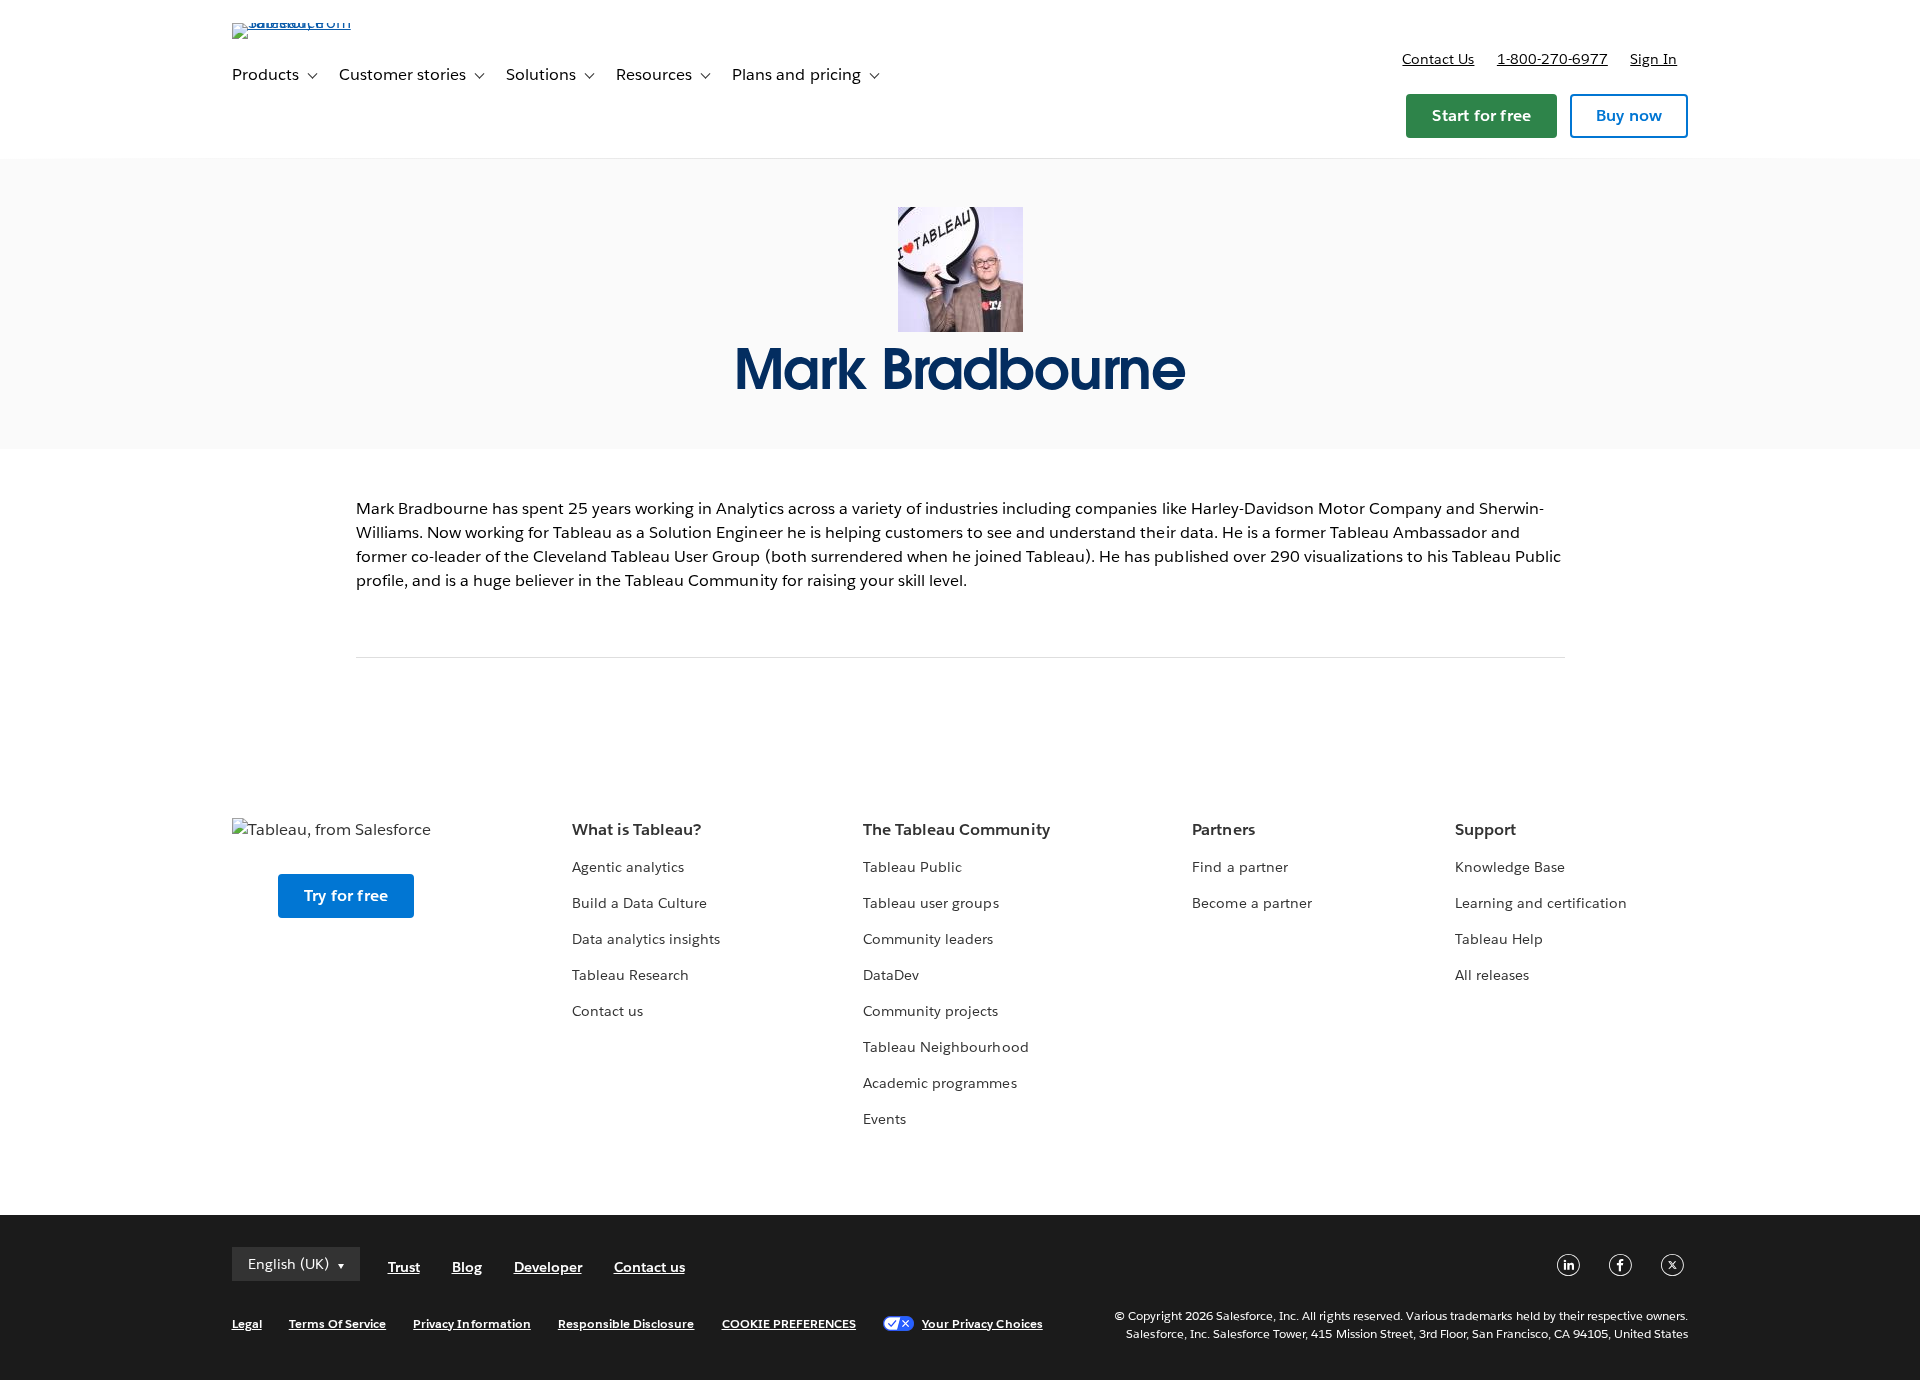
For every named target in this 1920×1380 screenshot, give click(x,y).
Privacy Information (472, 1323)
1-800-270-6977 (1552, 59)
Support (1485, 829)
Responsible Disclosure (626, 1323)
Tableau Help (1499, 939)
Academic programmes (939, 1083)
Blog (467, 1267)
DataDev (891, 975)
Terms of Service (337, 1323)
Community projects (930, 1011)
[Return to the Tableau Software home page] (317, 22)
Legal (247, 1323)
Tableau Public (912, 867)
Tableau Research (630, 975)
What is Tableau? (636, 829)
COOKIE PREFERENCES (789, 1323)
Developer (548, 1267)
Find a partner (1239, 867)
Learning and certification (1541, 903)
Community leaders (928, 939)
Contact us (1438, 59)
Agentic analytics (628, 867)
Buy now (1629, 115)
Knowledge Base (1510, 867)
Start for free (1481, 115)
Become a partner (1251, 903)
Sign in (1653, 59)
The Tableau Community (956, 829)
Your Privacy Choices (982, 1323)
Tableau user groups (930, 903)
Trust (404, 1267)
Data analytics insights (646, 939)
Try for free (346, 895)
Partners (1223, 829)
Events (884, 1119)
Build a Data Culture (639, 903)
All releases (1492, 975)
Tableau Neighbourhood (945, 1047)
